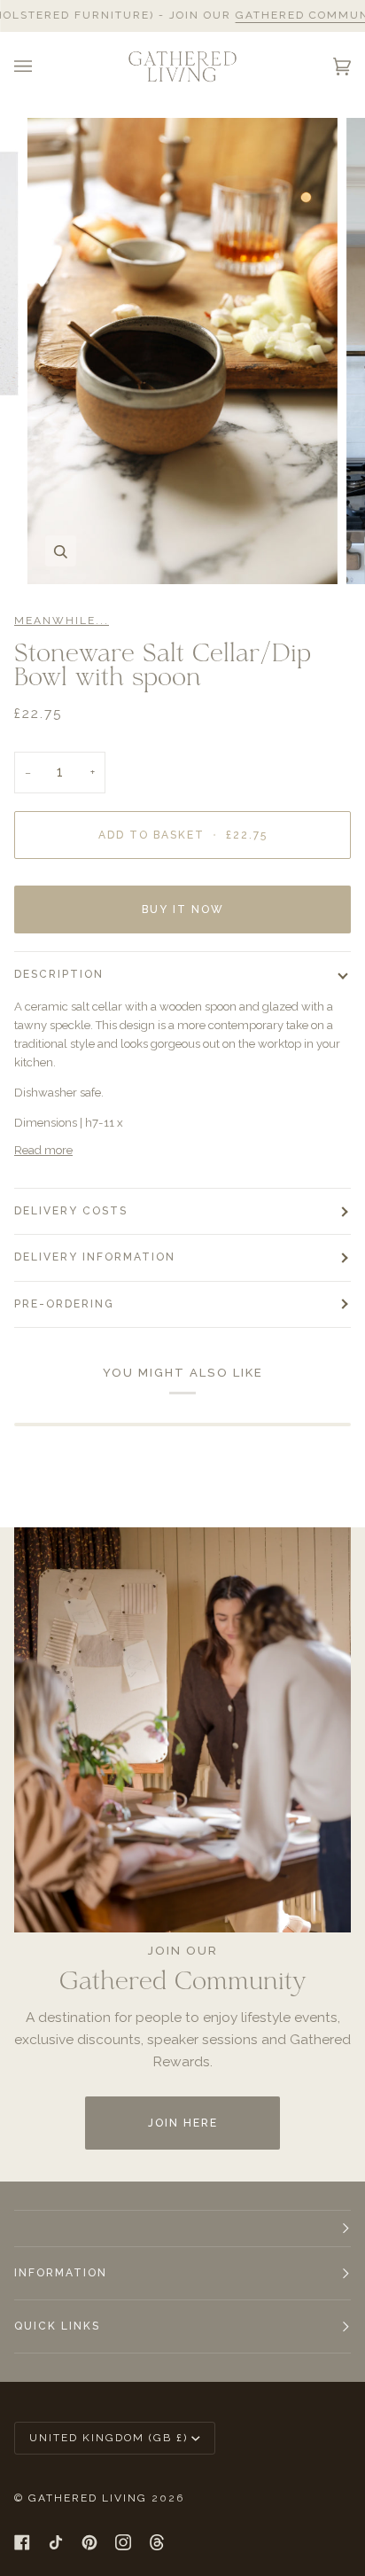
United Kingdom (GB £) (109, 2438)
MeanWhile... (62, 621)
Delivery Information (95, 1257)
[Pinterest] (89, 2542)
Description (59, 974)
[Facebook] (22, 2542)
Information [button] (61, 2273)
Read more (43, 1150)
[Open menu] (41, 66)
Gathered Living (88, 2498)
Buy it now (183, 909)
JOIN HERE (183, 2123)
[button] (182, 2229)
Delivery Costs (71, 1211)
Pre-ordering (64, 1304)
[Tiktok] (56, 2542)
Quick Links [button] (57, 2326)
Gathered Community (283, 15)
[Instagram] (123, 2542)
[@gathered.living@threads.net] (157, 2542)
